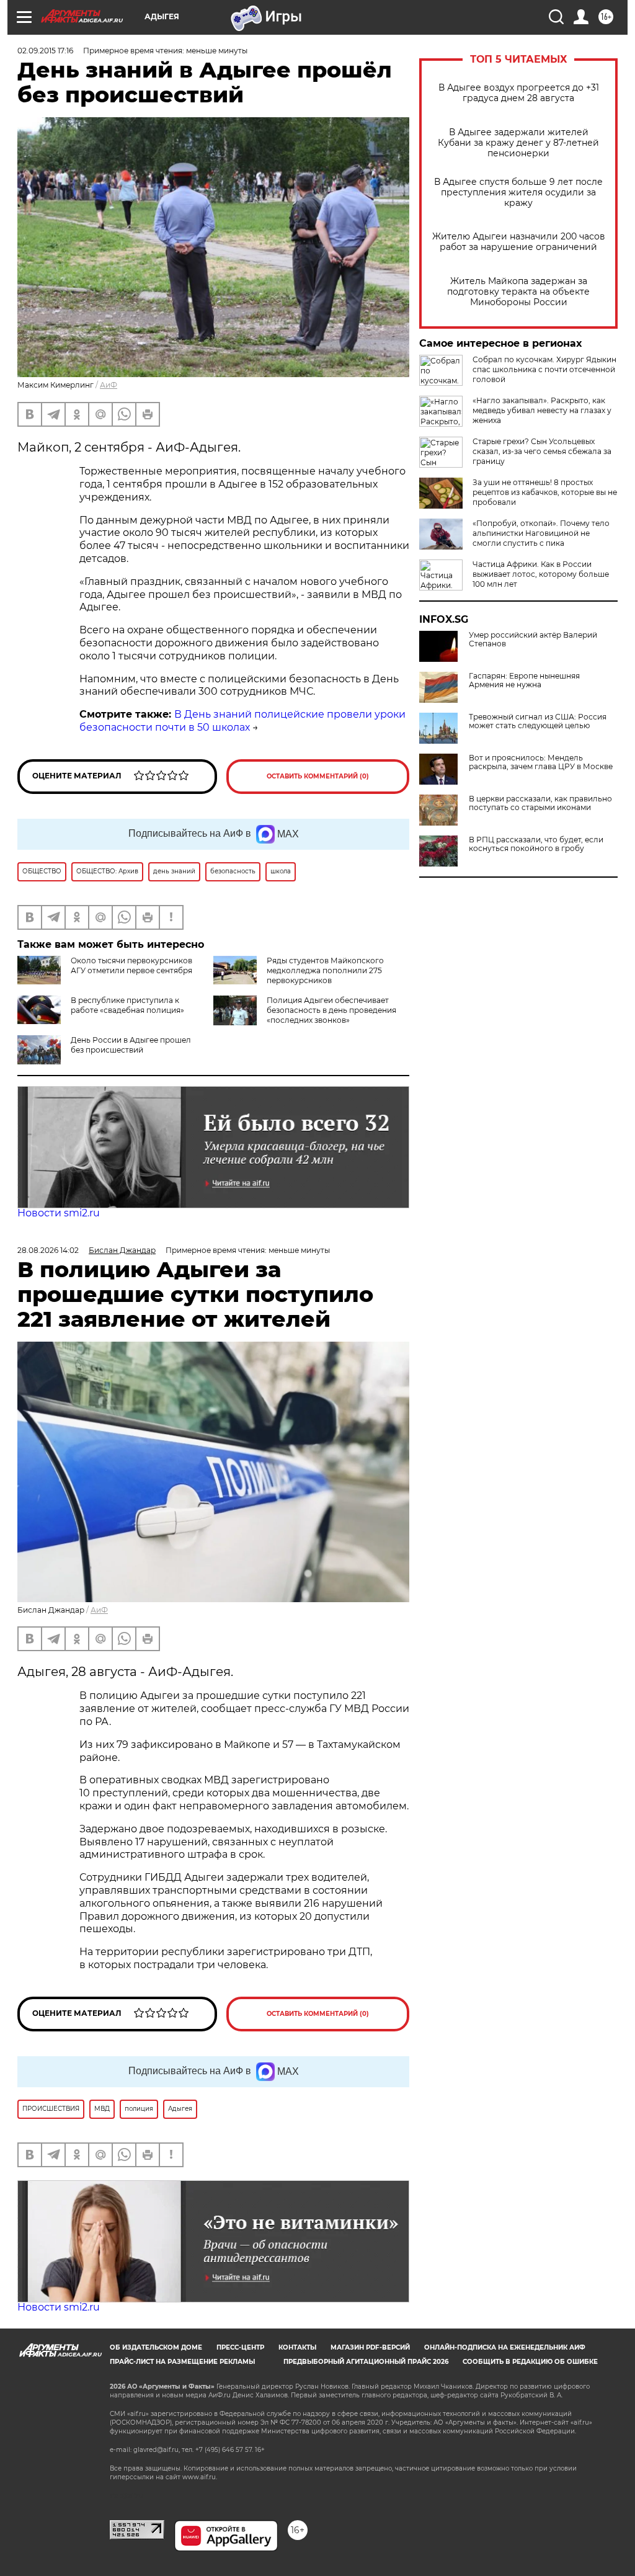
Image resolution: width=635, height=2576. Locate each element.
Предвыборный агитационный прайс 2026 (366, 2362)
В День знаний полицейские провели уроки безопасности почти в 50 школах (242, 721)
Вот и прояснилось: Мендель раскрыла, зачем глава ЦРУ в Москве (541, 762)
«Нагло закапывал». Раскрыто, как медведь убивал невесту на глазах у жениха (542, 410)
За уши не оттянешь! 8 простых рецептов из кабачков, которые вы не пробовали (545, 492)
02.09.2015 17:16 (45, 51)
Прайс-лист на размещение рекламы (182, 2362)
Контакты (297, 2347)
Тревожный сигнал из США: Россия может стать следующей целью (538, 721)
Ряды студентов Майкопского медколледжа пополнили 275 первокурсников (325, 970)
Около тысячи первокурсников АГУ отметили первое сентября (131, 965)
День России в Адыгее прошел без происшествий (131, 1045)
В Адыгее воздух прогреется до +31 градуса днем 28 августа (519, 93)
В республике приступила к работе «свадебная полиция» (127, 1005)
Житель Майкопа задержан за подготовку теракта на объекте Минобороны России (518, 292)
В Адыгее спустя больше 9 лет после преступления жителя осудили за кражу (518, 193)
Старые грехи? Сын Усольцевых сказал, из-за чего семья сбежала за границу (542, 451)
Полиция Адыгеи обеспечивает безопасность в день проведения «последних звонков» (331, 1010)
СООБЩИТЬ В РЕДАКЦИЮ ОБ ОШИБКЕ (530, 2362)
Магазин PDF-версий (370, 2347)
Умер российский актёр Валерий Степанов (533, 640)
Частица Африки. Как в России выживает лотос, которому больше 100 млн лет (541, 574)
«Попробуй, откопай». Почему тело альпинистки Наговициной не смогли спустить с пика (541, 533)
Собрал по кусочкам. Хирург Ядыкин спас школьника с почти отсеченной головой (544, 369)
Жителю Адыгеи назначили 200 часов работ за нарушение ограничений (519, 242)
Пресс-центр (240, 2347)
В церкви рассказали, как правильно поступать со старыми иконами (540, 803)
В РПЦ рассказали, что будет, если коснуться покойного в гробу (536, 844)
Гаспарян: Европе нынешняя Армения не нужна (524, 680)
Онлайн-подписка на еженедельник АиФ (505, 2347)
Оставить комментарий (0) (318, 776)
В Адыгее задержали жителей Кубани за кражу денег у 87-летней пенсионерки (518, 143)
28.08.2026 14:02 (48, 1250)
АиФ (109, 385)
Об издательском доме (156, 2347)
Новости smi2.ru (59, 1213)
